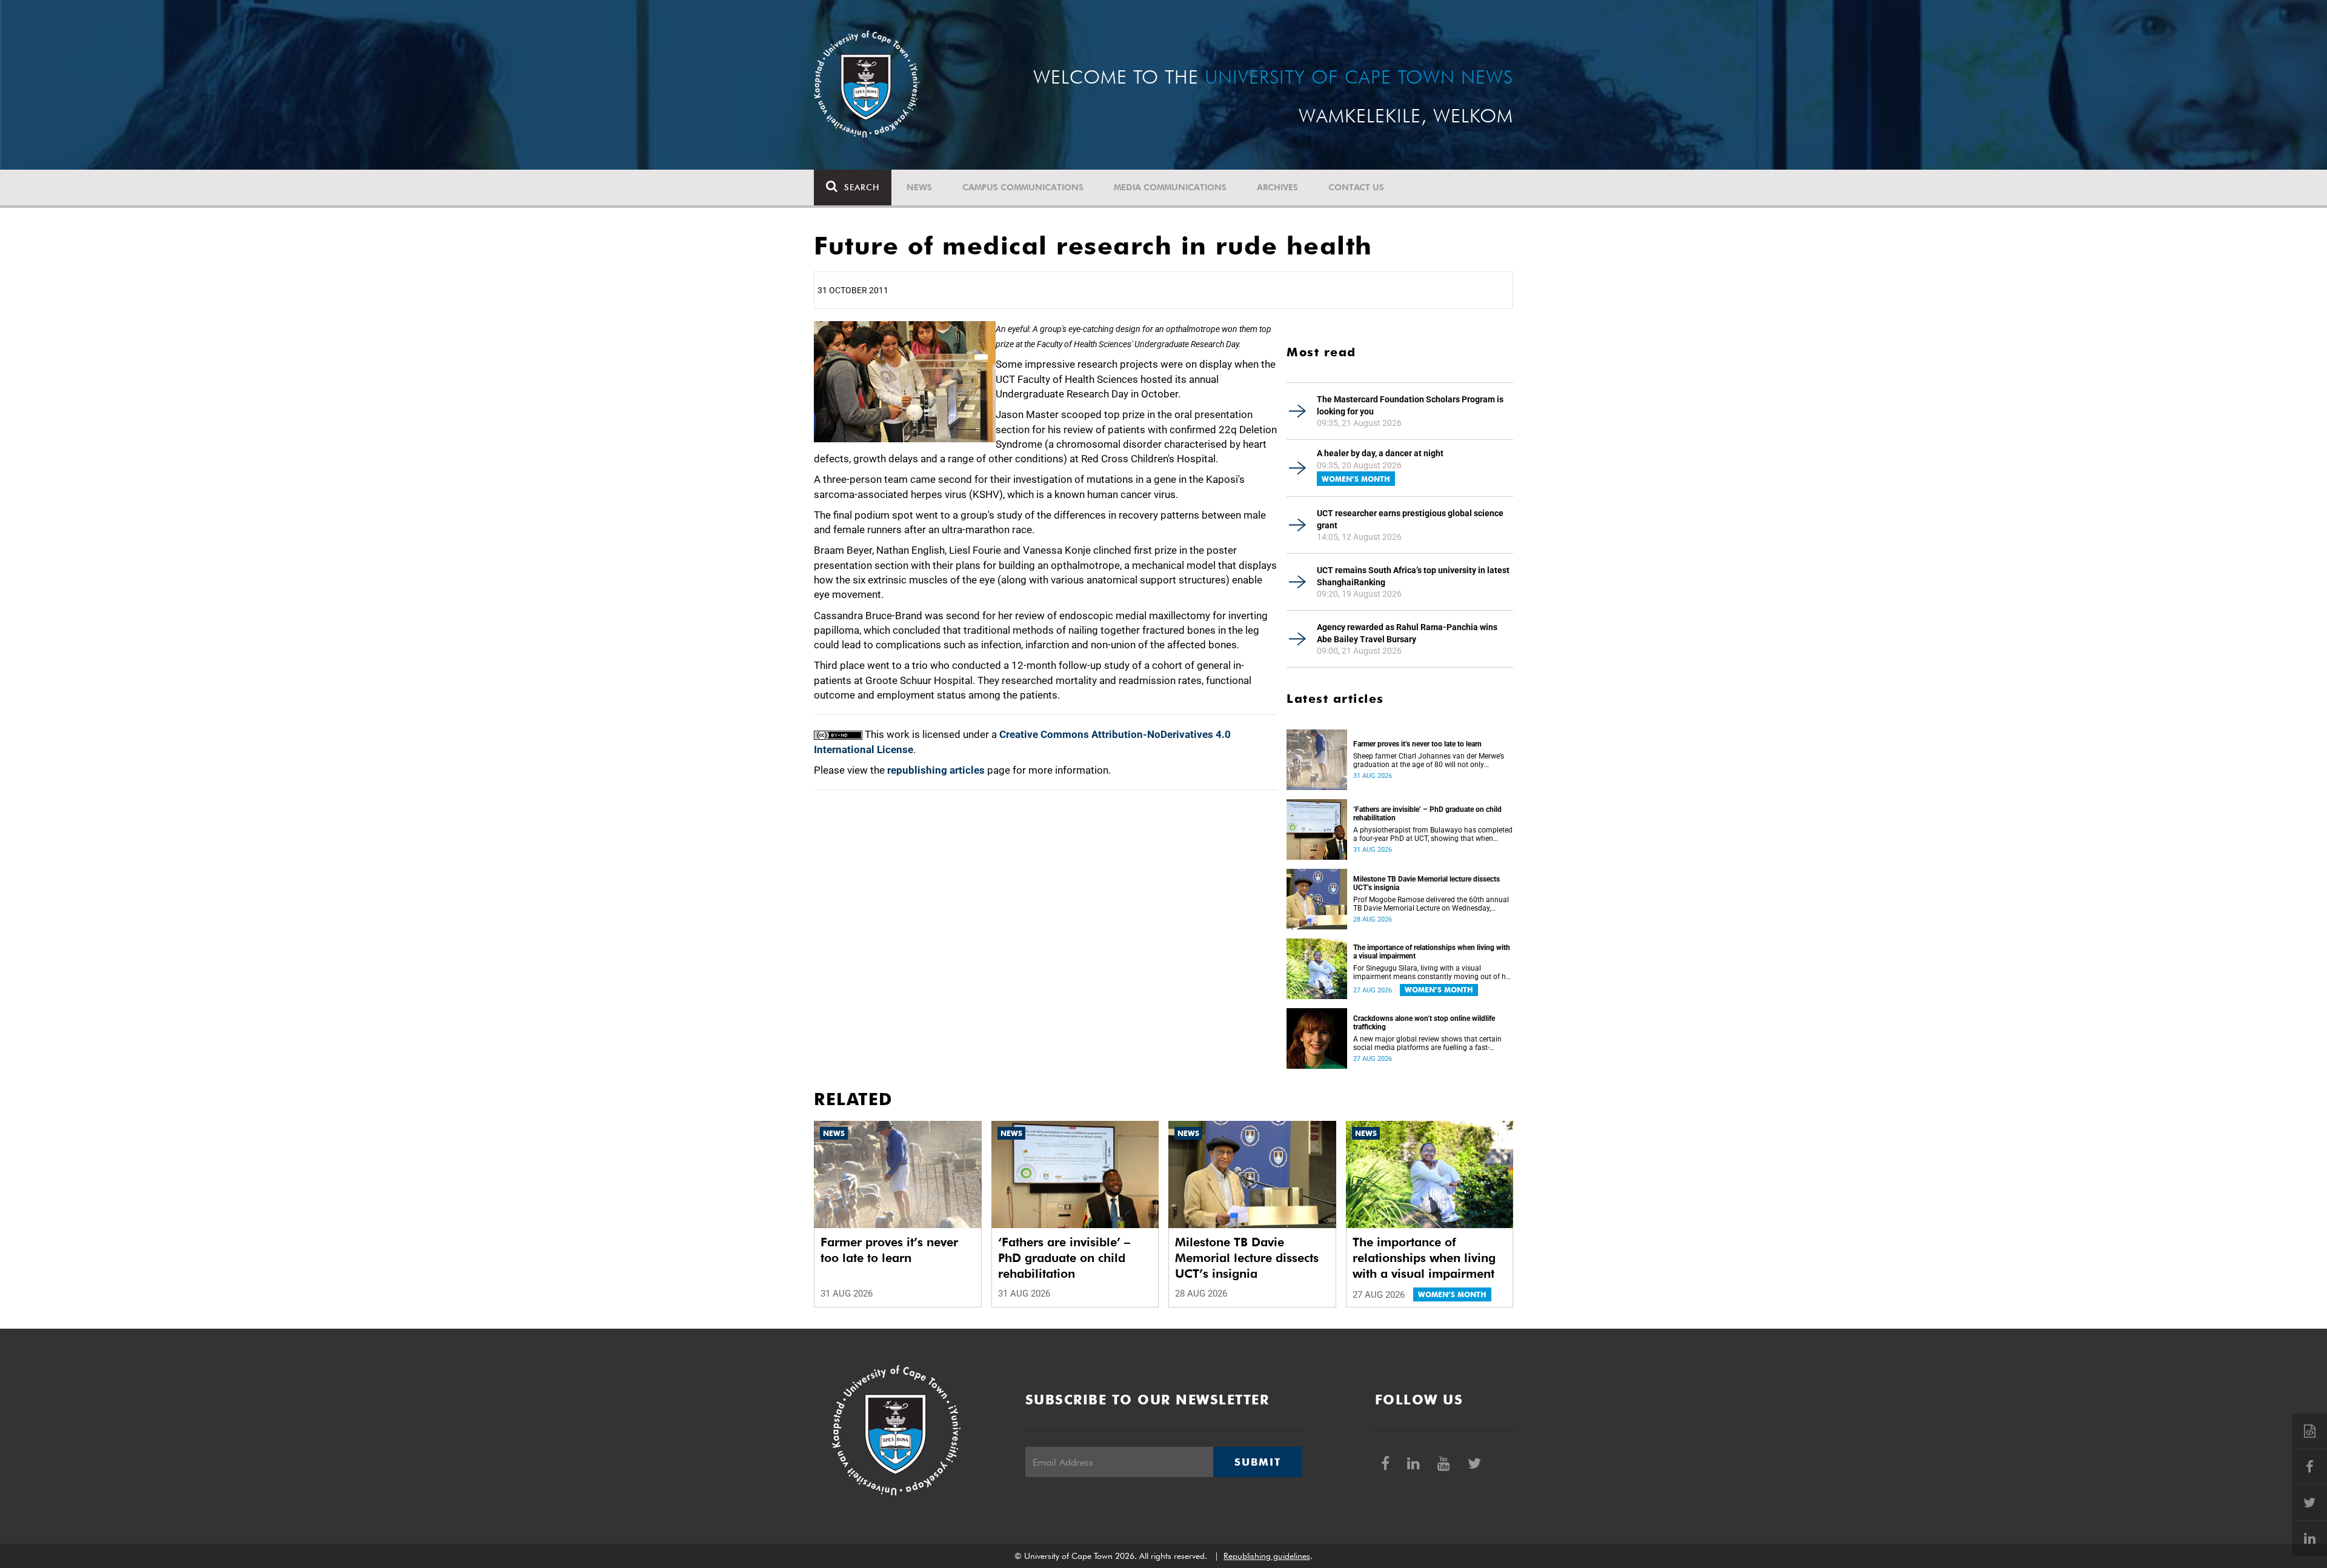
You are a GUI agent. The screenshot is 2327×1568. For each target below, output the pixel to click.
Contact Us (1356, 187)
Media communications (1170, 187)
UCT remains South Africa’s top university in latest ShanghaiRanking (1413, 576)
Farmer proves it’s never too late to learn (1417, 744)
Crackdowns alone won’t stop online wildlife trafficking (1424, 1023)
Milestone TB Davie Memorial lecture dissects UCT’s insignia (1426, 883)
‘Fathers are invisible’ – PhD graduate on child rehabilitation (1427, 814)
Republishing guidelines (1267, 1556)
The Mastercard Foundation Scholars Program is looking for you (1410, 405)
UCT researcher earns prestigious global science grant (1410, 519)
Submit (1257, 1462)
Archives (1277, 187)
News (919, 187)
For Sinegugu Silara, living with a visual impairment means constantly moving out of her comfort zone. (1433, 972)
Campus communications (1023, 187)
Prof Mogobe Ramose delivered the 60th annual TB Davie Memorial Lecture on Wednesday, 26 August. (1431, 904)
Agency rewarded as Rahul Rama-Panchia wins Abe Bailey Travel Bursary (1407, 633)
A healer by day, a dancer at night (1380, 453)
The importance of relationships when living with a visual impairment (1432, 952)
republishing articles (936, 770)
